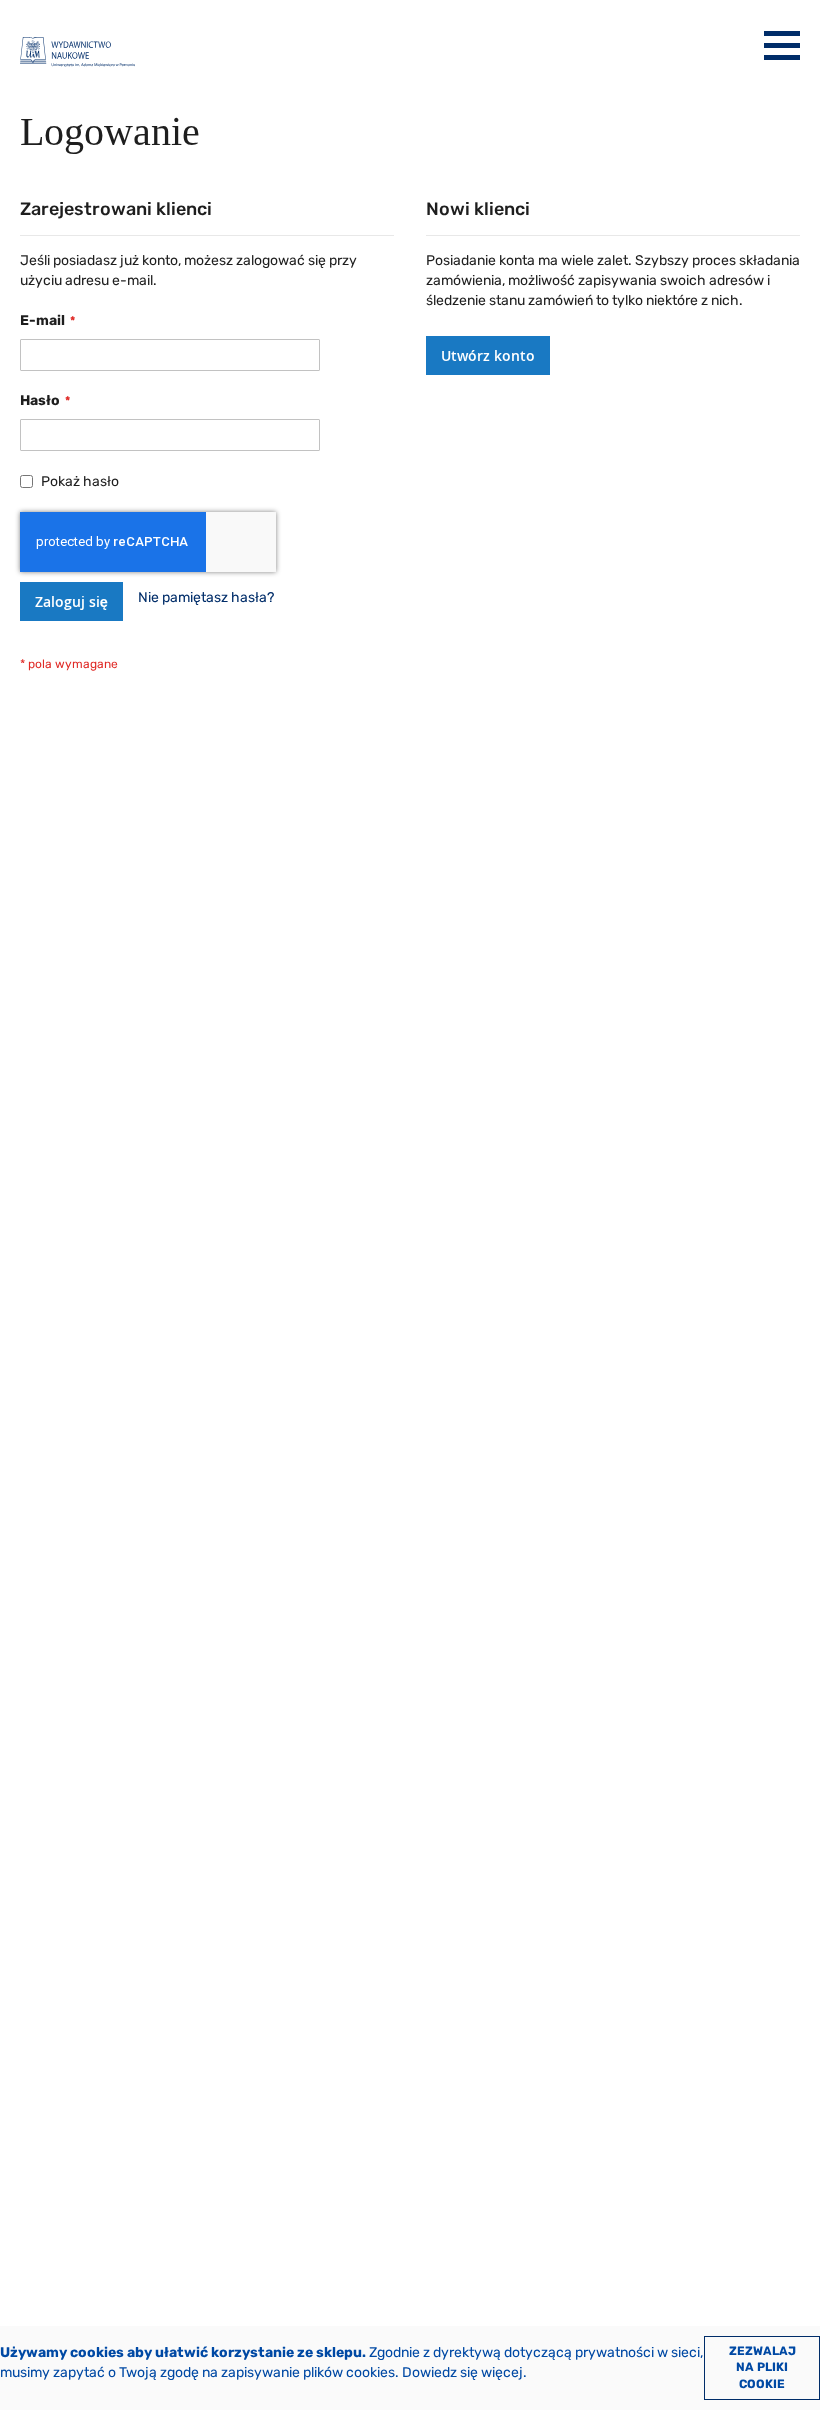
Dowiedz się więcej (462, 2372)
